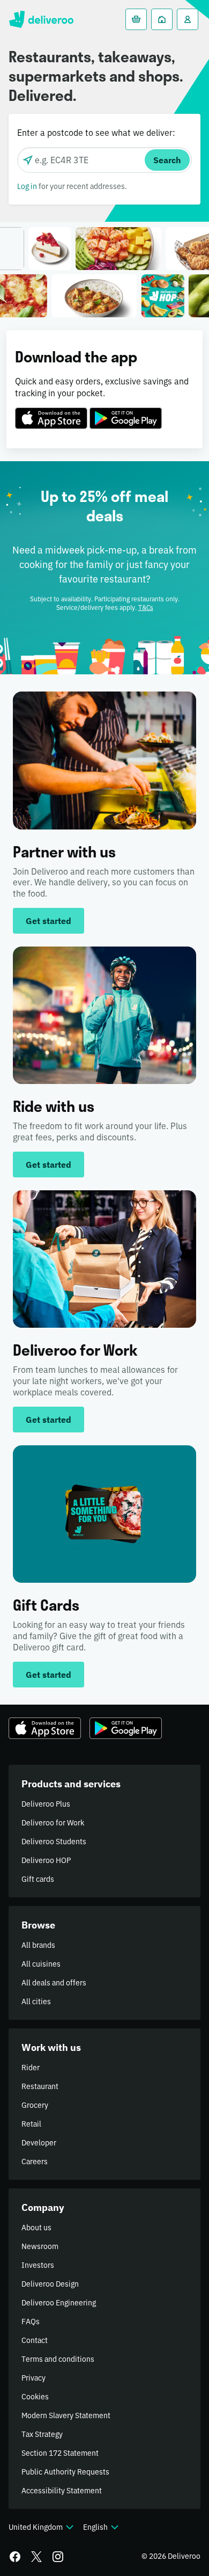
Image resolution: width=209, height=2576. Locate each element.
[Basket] (136, 19)
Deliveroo (41, 19)
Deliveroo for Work (53, 1823)
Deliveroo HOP (46, 1860)
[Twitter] (36, 2557)
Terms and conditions (58, 2359)
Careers (35, 2162)
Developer (39, 2143)
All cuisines (41, 1964)
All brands (38, 1945)
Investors (38, 2265)
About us (36, 2228)
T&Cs (146, 607)
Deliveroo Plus (46, 1804)
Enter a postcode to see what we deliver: (96, 133)
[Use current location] (28, 160)
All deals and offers (54, 1983)
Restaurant (40, 2086)
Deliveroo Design (50, 2284)
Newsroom (40, 2246)
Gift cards (38, 1879)
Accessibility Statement (62, 2491)
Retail (31, 2124)
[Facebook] (15, 2557)
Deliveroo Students (54, 1842)
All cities (36, 2002)
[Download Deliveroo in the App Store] (51, 412)
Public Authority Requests (65, 2472)
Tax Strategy (42, 2434)
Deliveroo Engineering (59, 2303)
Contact (35, 2340)
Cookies (35, 2397)
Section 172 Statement (60, 2453)
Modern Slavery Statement (66, 2415)
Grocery (35, 2105)
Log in (27, 186)
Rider (31, 2068)
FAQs (31, 2322)
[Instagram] (58, 2557)
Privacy (33, 2378)
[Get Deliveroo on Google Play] (126, 412)
